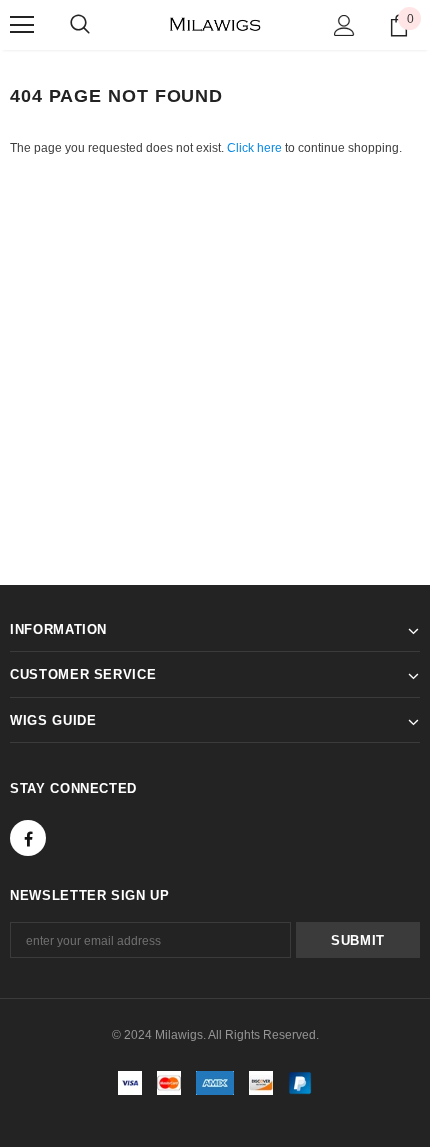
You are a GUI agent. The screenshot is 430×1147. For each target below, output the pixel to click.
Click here (256, 148)
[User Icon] (344, 25)
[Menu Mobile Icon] (22, 25)
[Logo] (215, 24)
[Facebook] (28, 838)
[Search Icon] (80, 25)
